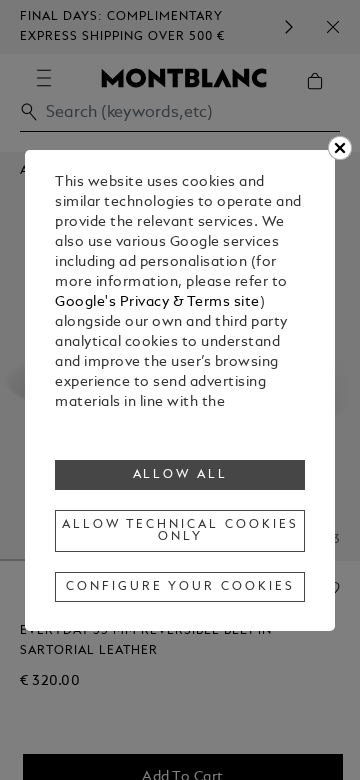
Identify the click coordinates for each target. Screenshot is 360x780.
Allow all (181, 475)
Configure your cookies (180, 587)
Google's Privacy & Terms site (157, 302)
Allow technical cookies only (180, 531)
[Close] (340, 148)
